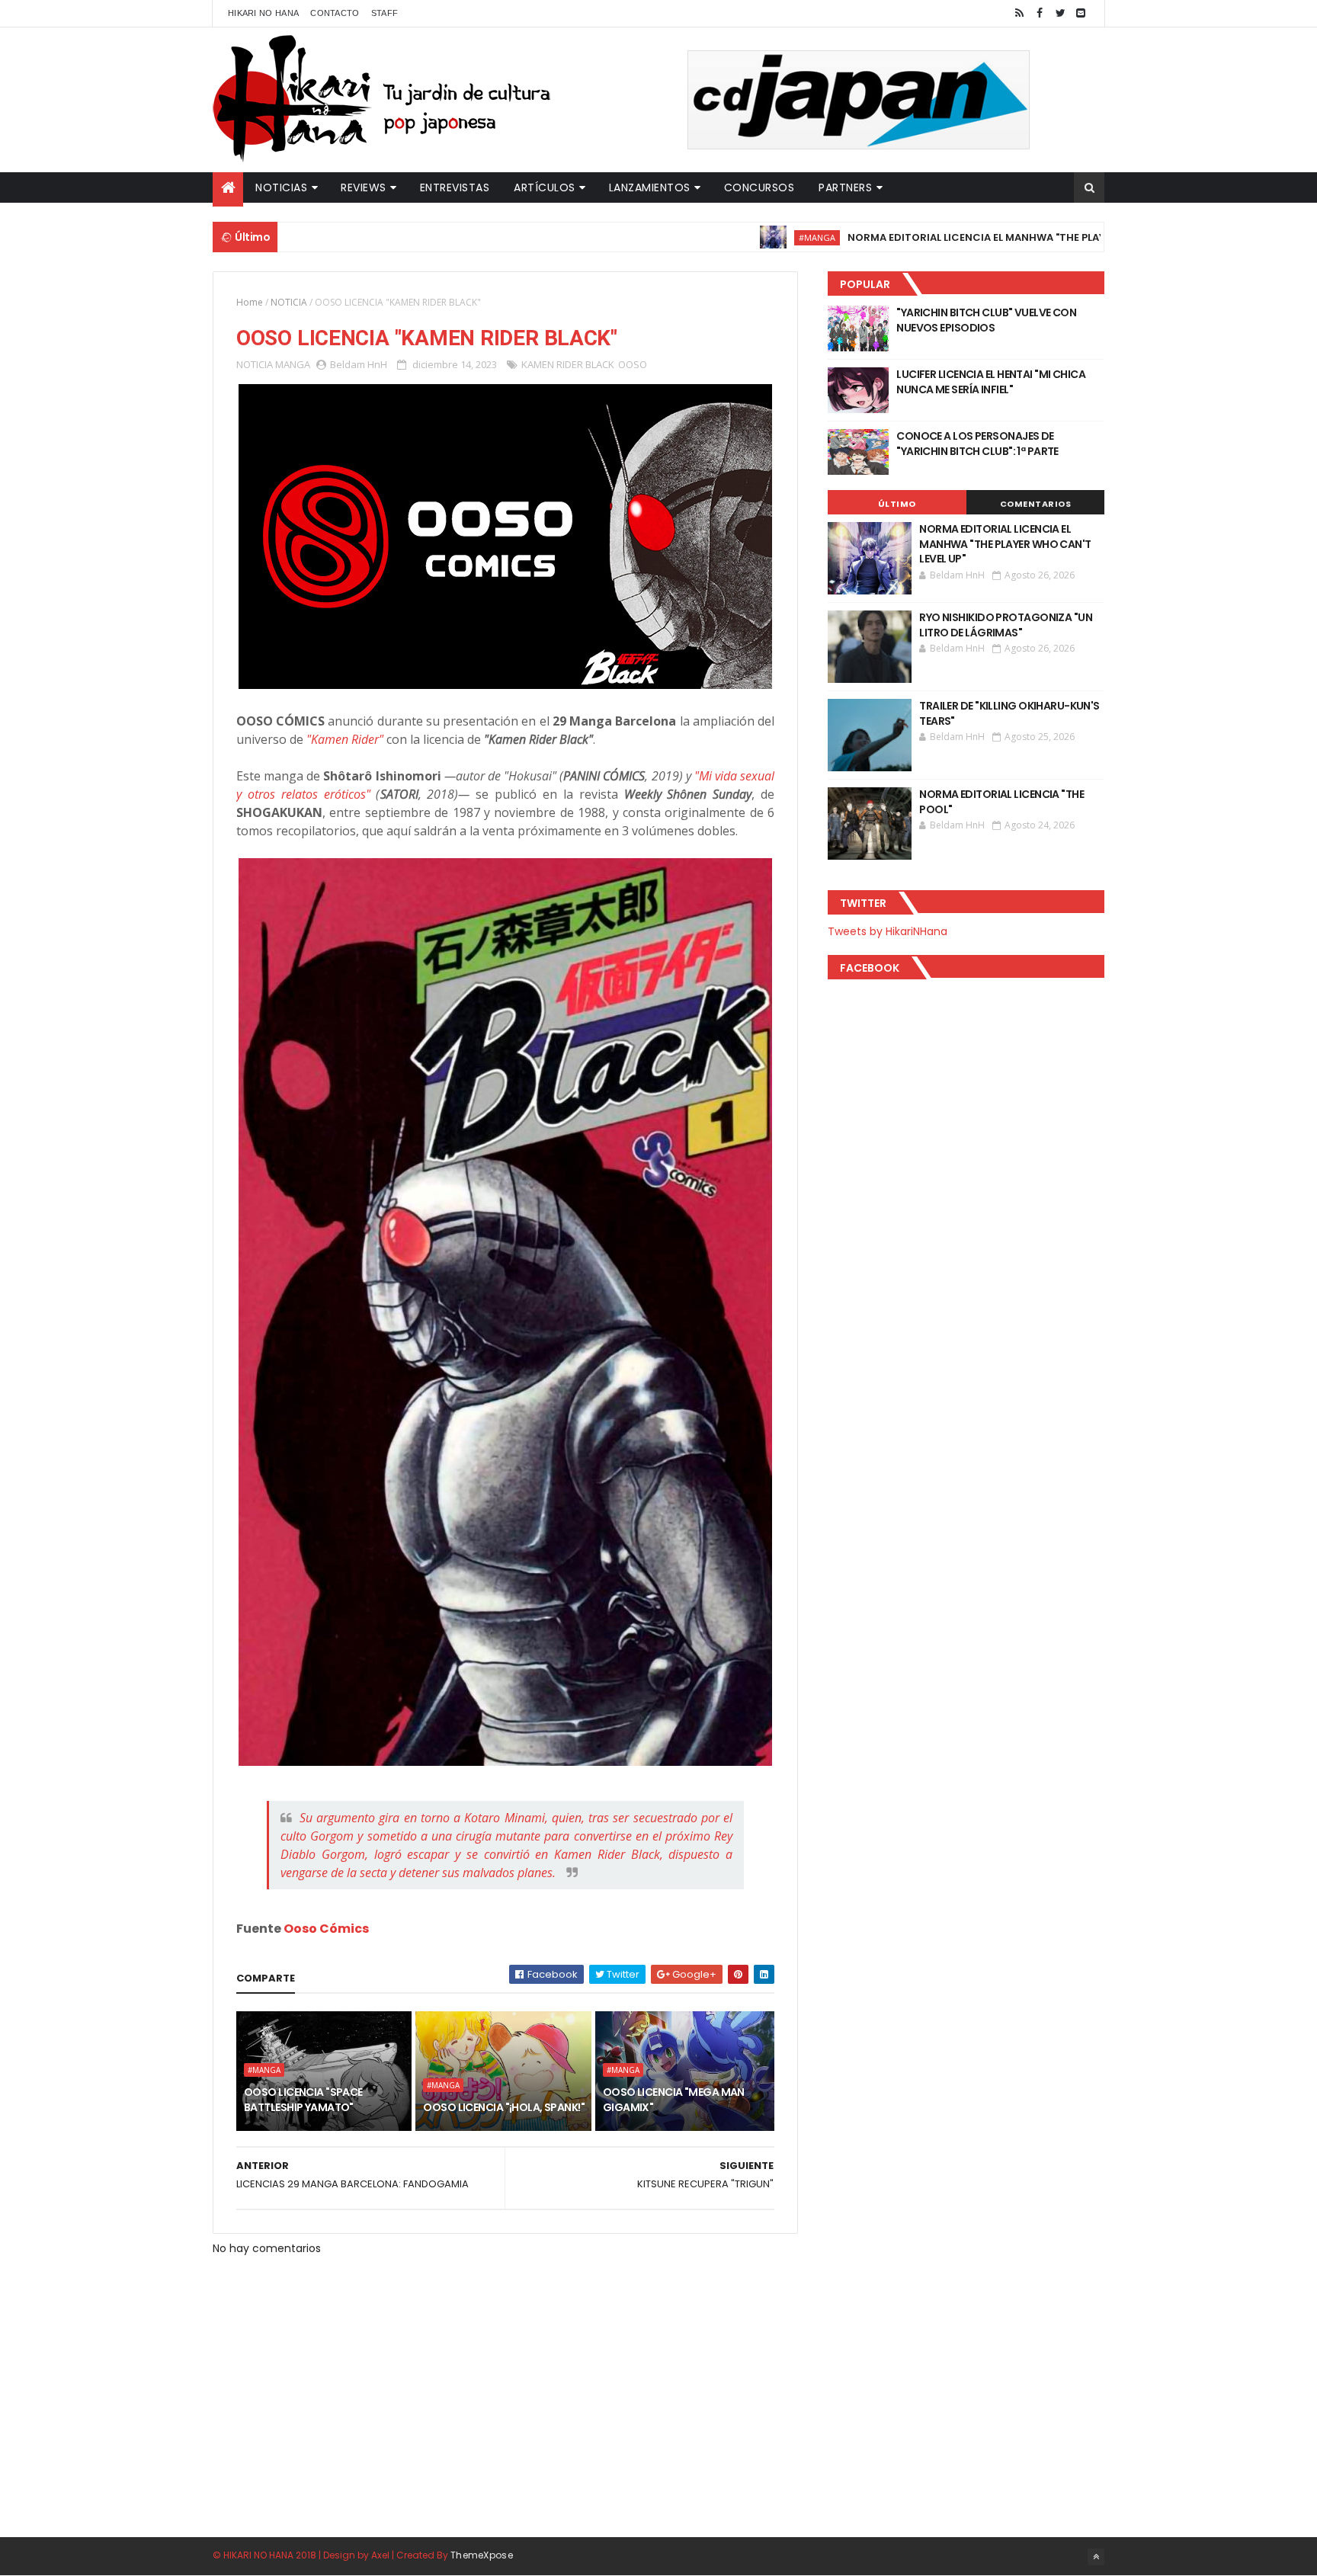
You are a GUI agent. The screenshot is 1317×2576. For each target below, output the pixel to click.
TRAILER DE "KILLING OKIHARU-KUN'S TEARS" (1009, 713)
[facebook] (1040, 13)
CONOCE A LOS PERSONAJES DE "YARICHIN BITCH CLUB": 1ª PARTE (977, 444)
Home (250, 302)
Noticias (281, 187)
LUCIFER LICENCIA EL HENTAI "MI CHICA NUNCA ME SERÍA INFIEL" (991, 382)
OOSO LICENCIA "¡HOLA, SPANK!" (504, 2107)
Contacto (335, 13)
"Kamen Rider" (345, 739)
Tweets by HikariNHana (888, 931)
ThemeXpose (482, 2555)
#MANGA (745, 237)
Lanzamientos (650, 187)
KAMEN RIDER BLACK (568, 364)
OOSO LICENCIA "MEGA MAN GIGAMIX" (674, 2100)
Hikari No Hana (263, 13)
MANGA (293, 364)
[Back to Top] (1096, 2557)
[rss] (1019, 13)
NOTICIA (289, 302)
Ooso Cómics (326, 1929)
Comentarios (1036, 504)
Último (897, 504)
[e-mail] (1081, 13)
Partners (845, 187)
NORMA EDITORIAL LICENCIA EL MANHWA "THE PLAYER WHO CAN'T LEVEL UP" (966, 237)
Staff (385, 13)
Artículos (545, 187)
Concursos (759, 187)
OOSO (633, 364)
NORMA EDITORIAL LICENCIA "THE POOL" (1001, 802)
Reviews (364, 187)
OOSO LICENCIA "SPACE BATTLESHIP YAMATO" (303, 2100)
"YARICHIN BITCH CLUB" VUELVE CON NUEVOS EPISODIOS (986, 320)
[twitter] (1060, 13)
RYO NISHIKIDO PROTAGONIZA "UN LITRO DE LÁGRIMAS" (1006, 625)
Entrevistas (455, 187)
